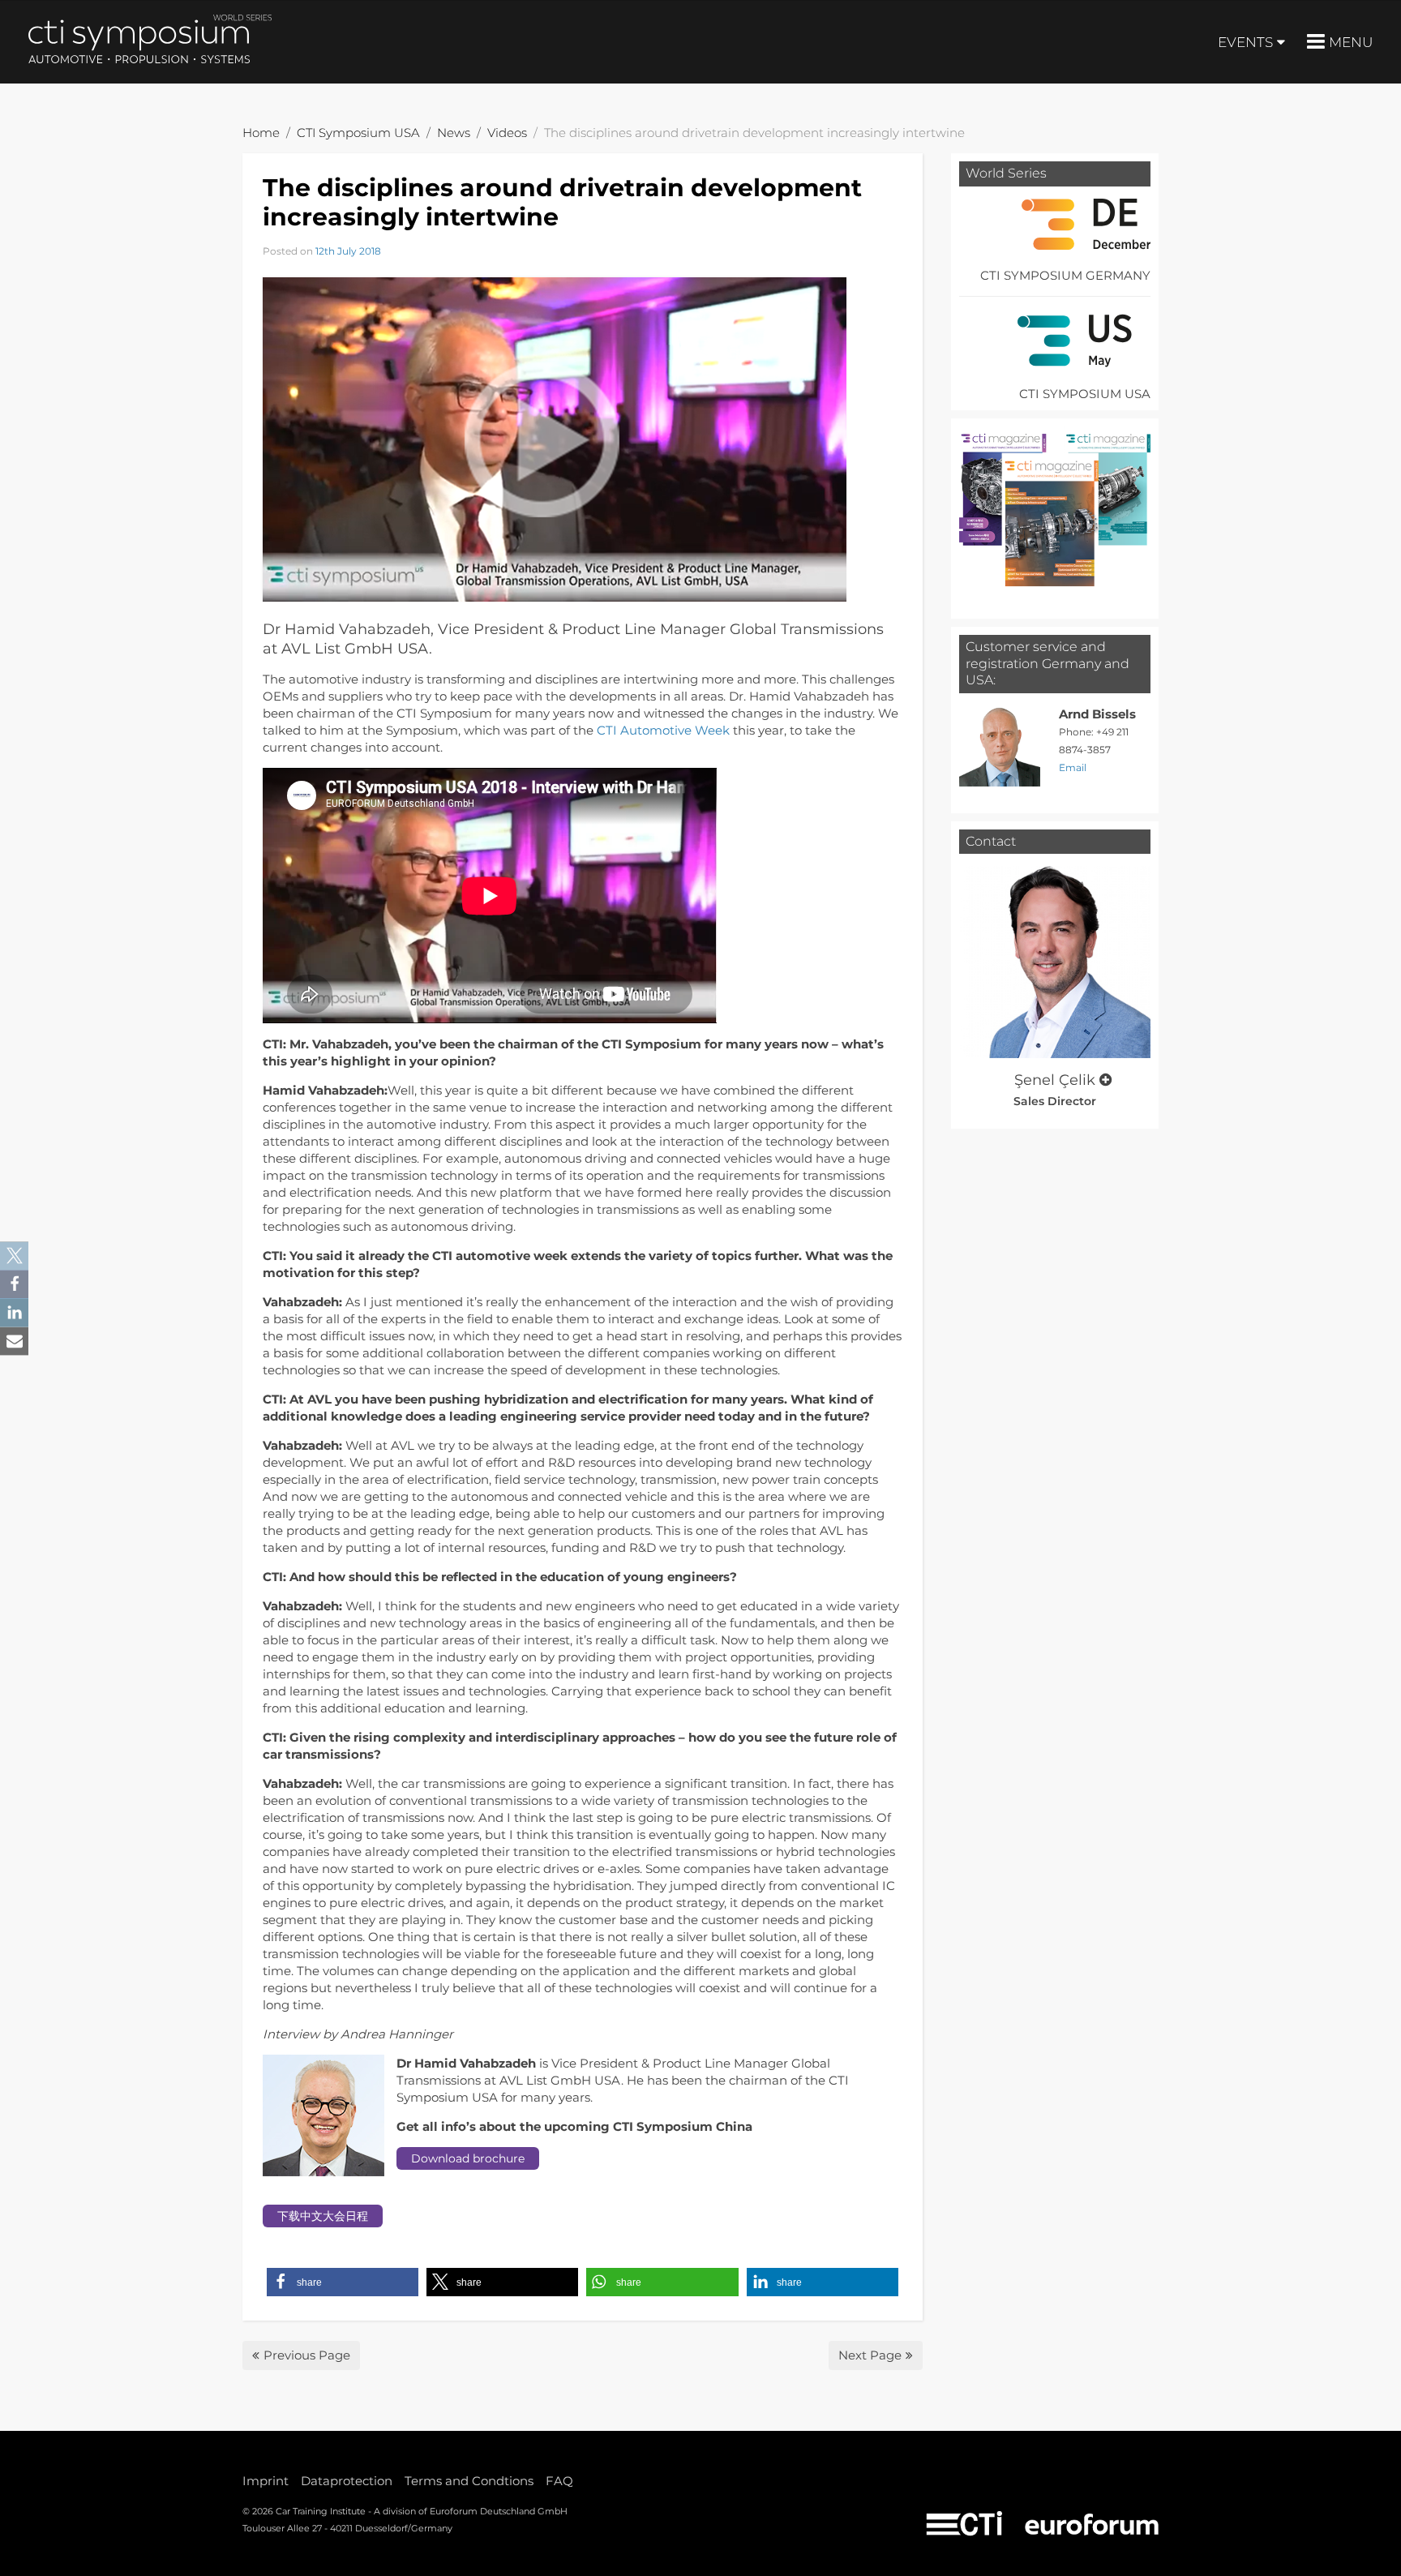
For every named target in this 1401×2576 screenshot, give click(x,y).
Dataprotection (347, 2481)
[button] (343, 2282)
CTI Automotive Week (663, 730)
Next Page (870, 2355)
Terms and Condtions (469, 2481)
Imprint (266, 2481)
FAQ (559, 2481)
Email (1073, 767)
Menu (1351, 42)
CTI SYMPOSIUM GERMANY (1065, 275)
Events (1245, 42)
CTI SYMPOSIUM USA (1085, 394)
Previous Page (307, 2355)
